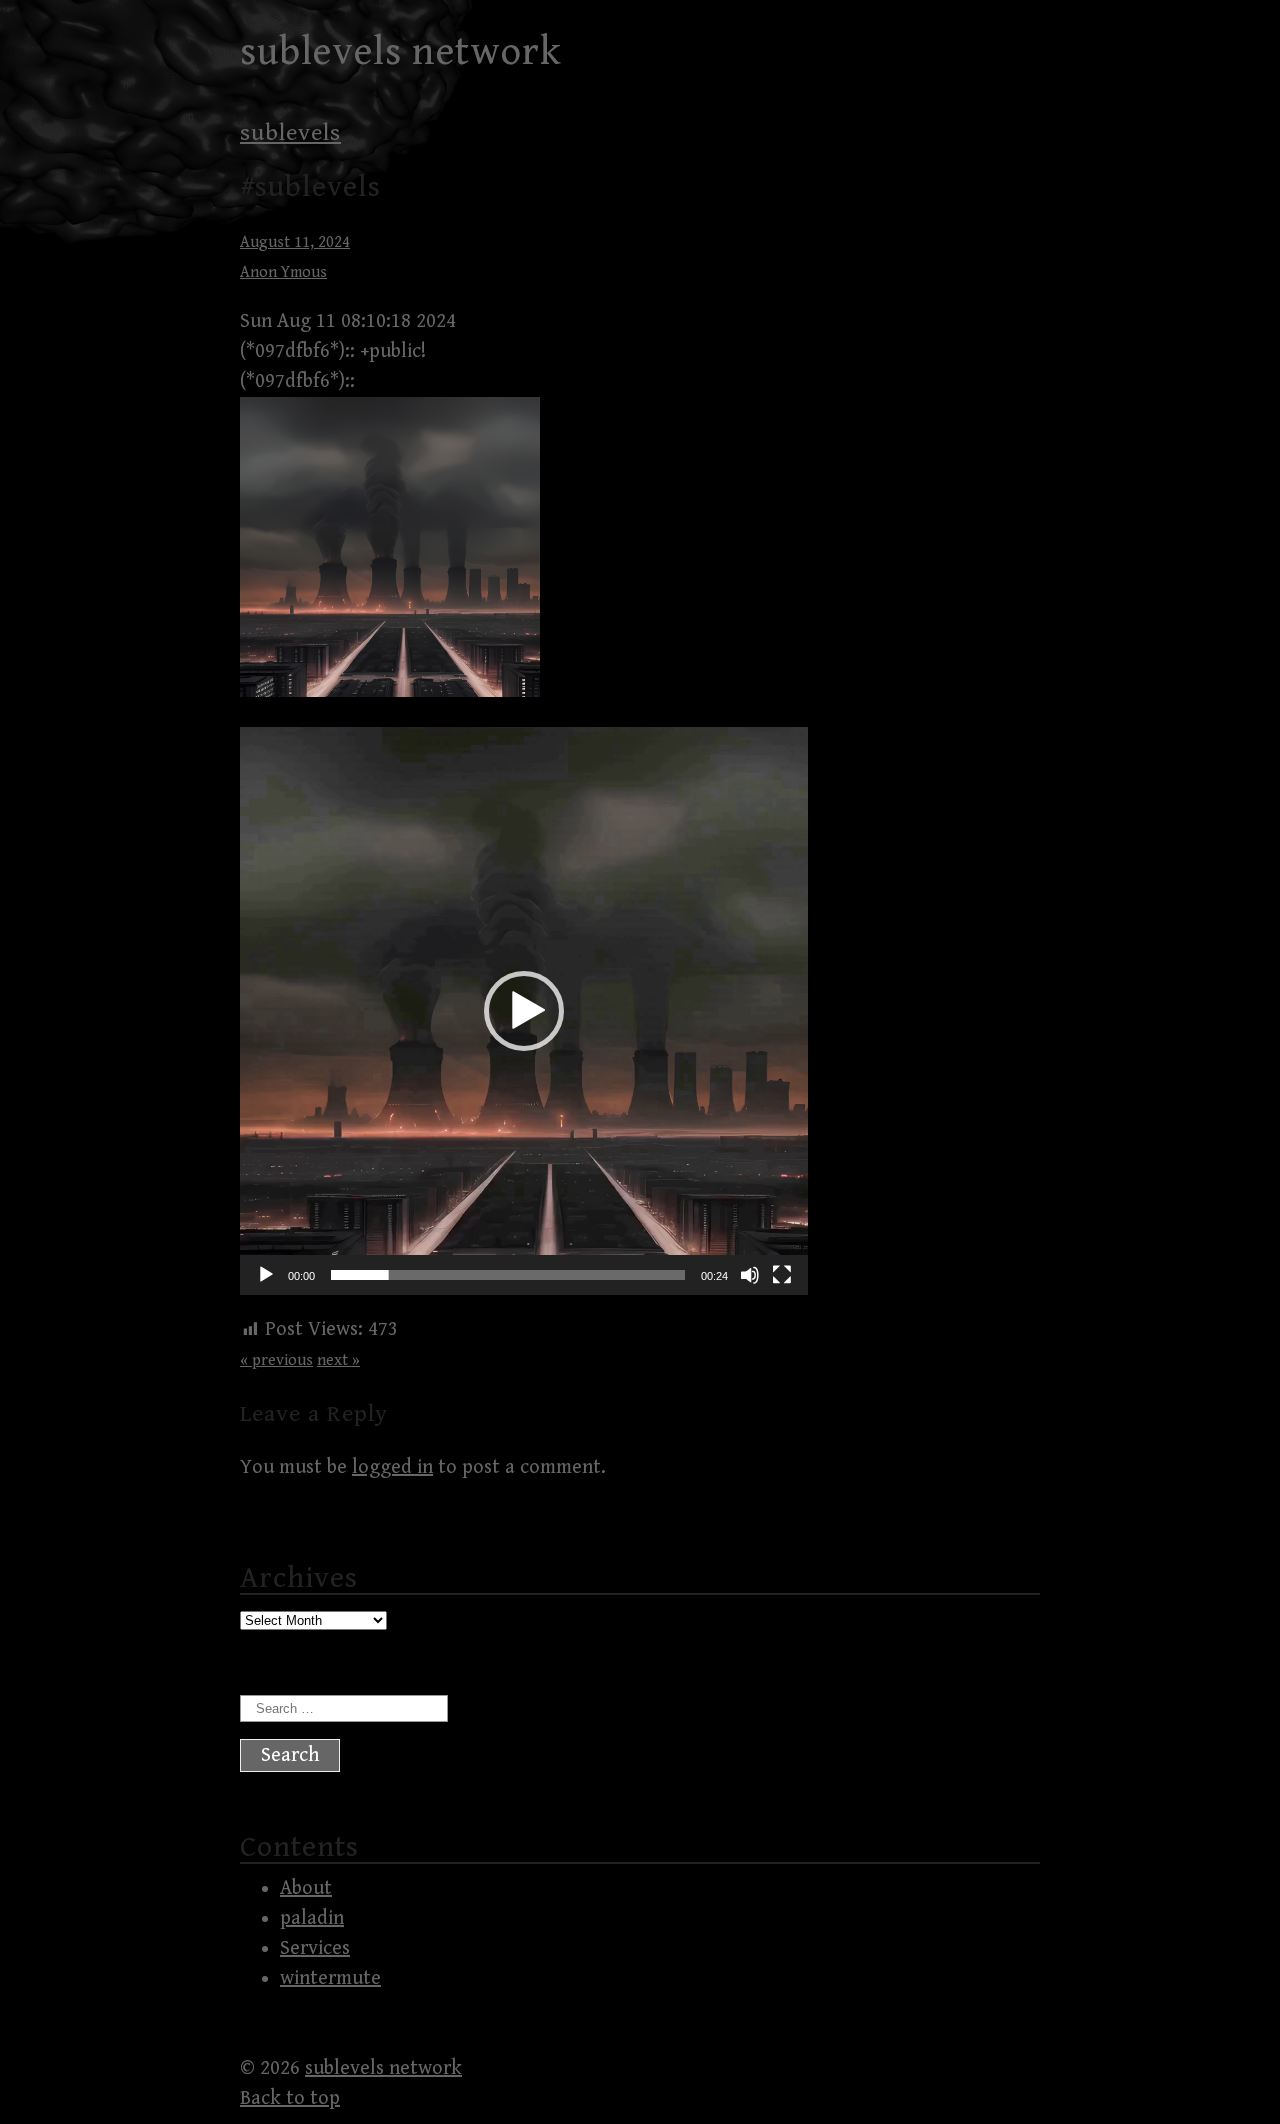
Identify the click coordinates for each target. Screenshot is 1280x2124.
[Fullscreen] (782, 1275)
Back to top (290, 2098)
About (306, 1888)
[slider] (508, 1275)
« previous (276, 1360)
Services (315, 1948)
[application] (524, 1011)
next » (338, 1360)
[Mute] (750, 1275)
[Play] (266, 1275)
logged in (392, 1467)
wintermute (330, 1978)
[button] (524, 1011)
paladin (312, 1918)
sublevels (290, 133)
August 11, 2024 (295, 242)
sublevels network (401, 52)
